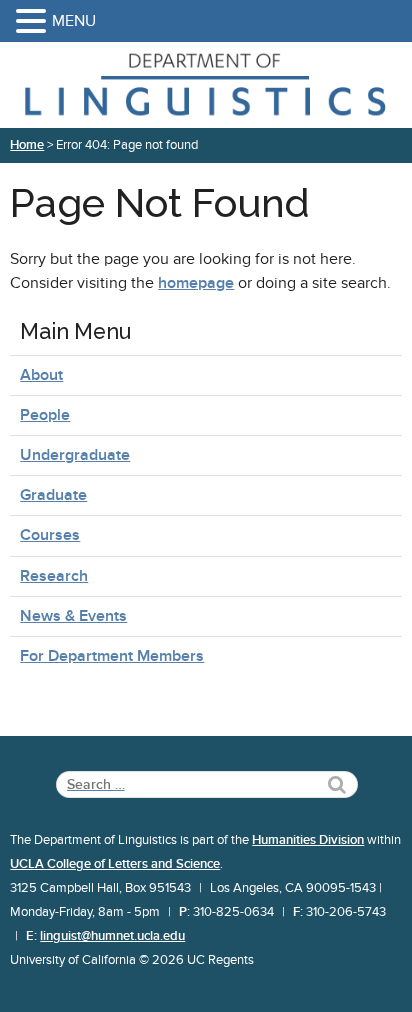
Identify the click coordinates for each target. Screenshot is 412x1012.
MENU (74, 21)
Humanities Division (308, 840)
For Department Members (112, 656)
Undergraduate (75, 455)
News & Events (73, 616)
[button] (34, 22)
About (41, 375)
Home (27, 145)
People (45, 415)
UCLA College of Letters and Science (115, 864)
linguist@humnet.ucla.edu (112, 936)
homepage (196, 283)
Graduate (53, 495)
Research (54, 576)
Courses (50, 535)
